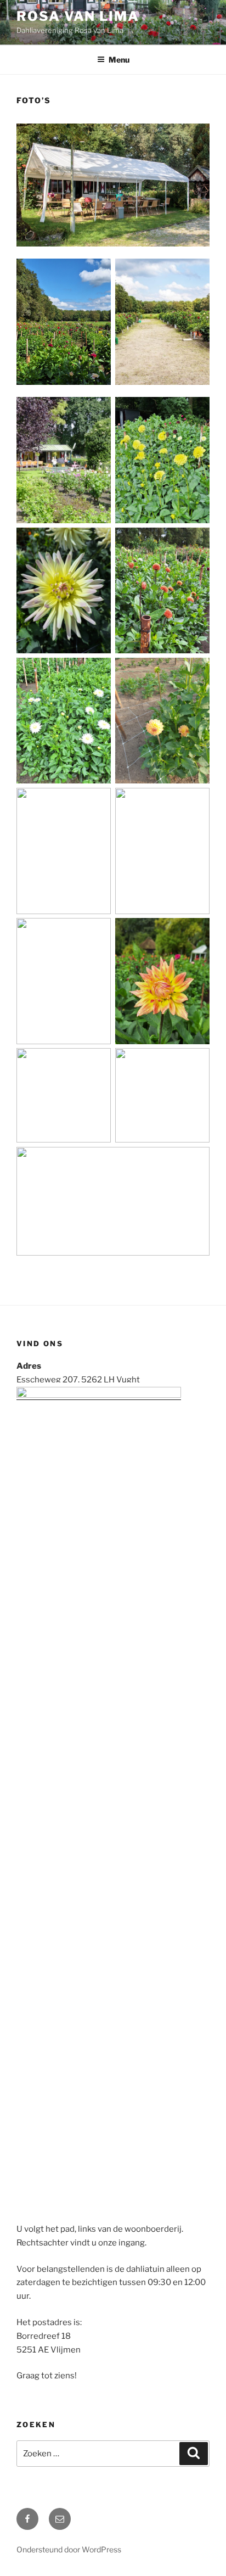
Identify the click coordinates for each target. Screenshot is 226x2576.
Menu (119, 60)
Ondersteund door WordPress (69, 2549)
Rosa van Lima (78, 16)
